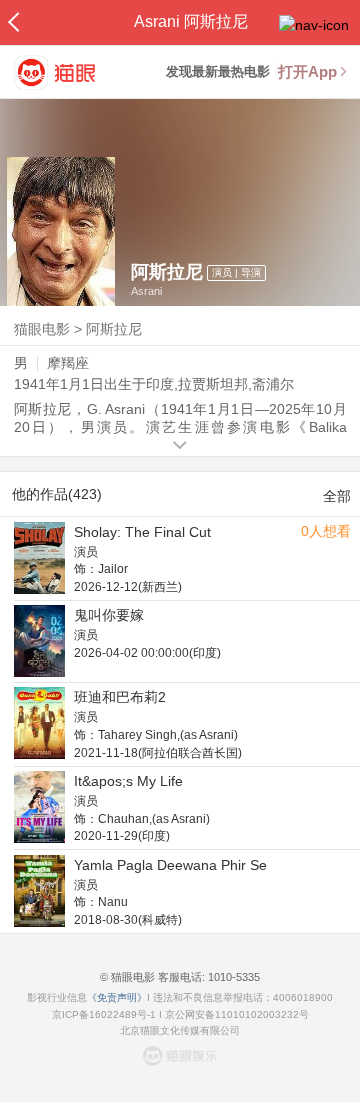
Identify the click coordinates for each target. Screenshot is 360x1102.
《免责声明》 (117, 997)
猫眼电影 (42, 329)
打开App (307, 71)
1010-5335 (232, 977)
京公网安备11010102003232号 (237, 1014)
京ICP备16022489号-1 (104, 1014)
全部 (337, 496)
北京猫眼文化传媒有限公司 (180, 1030)
